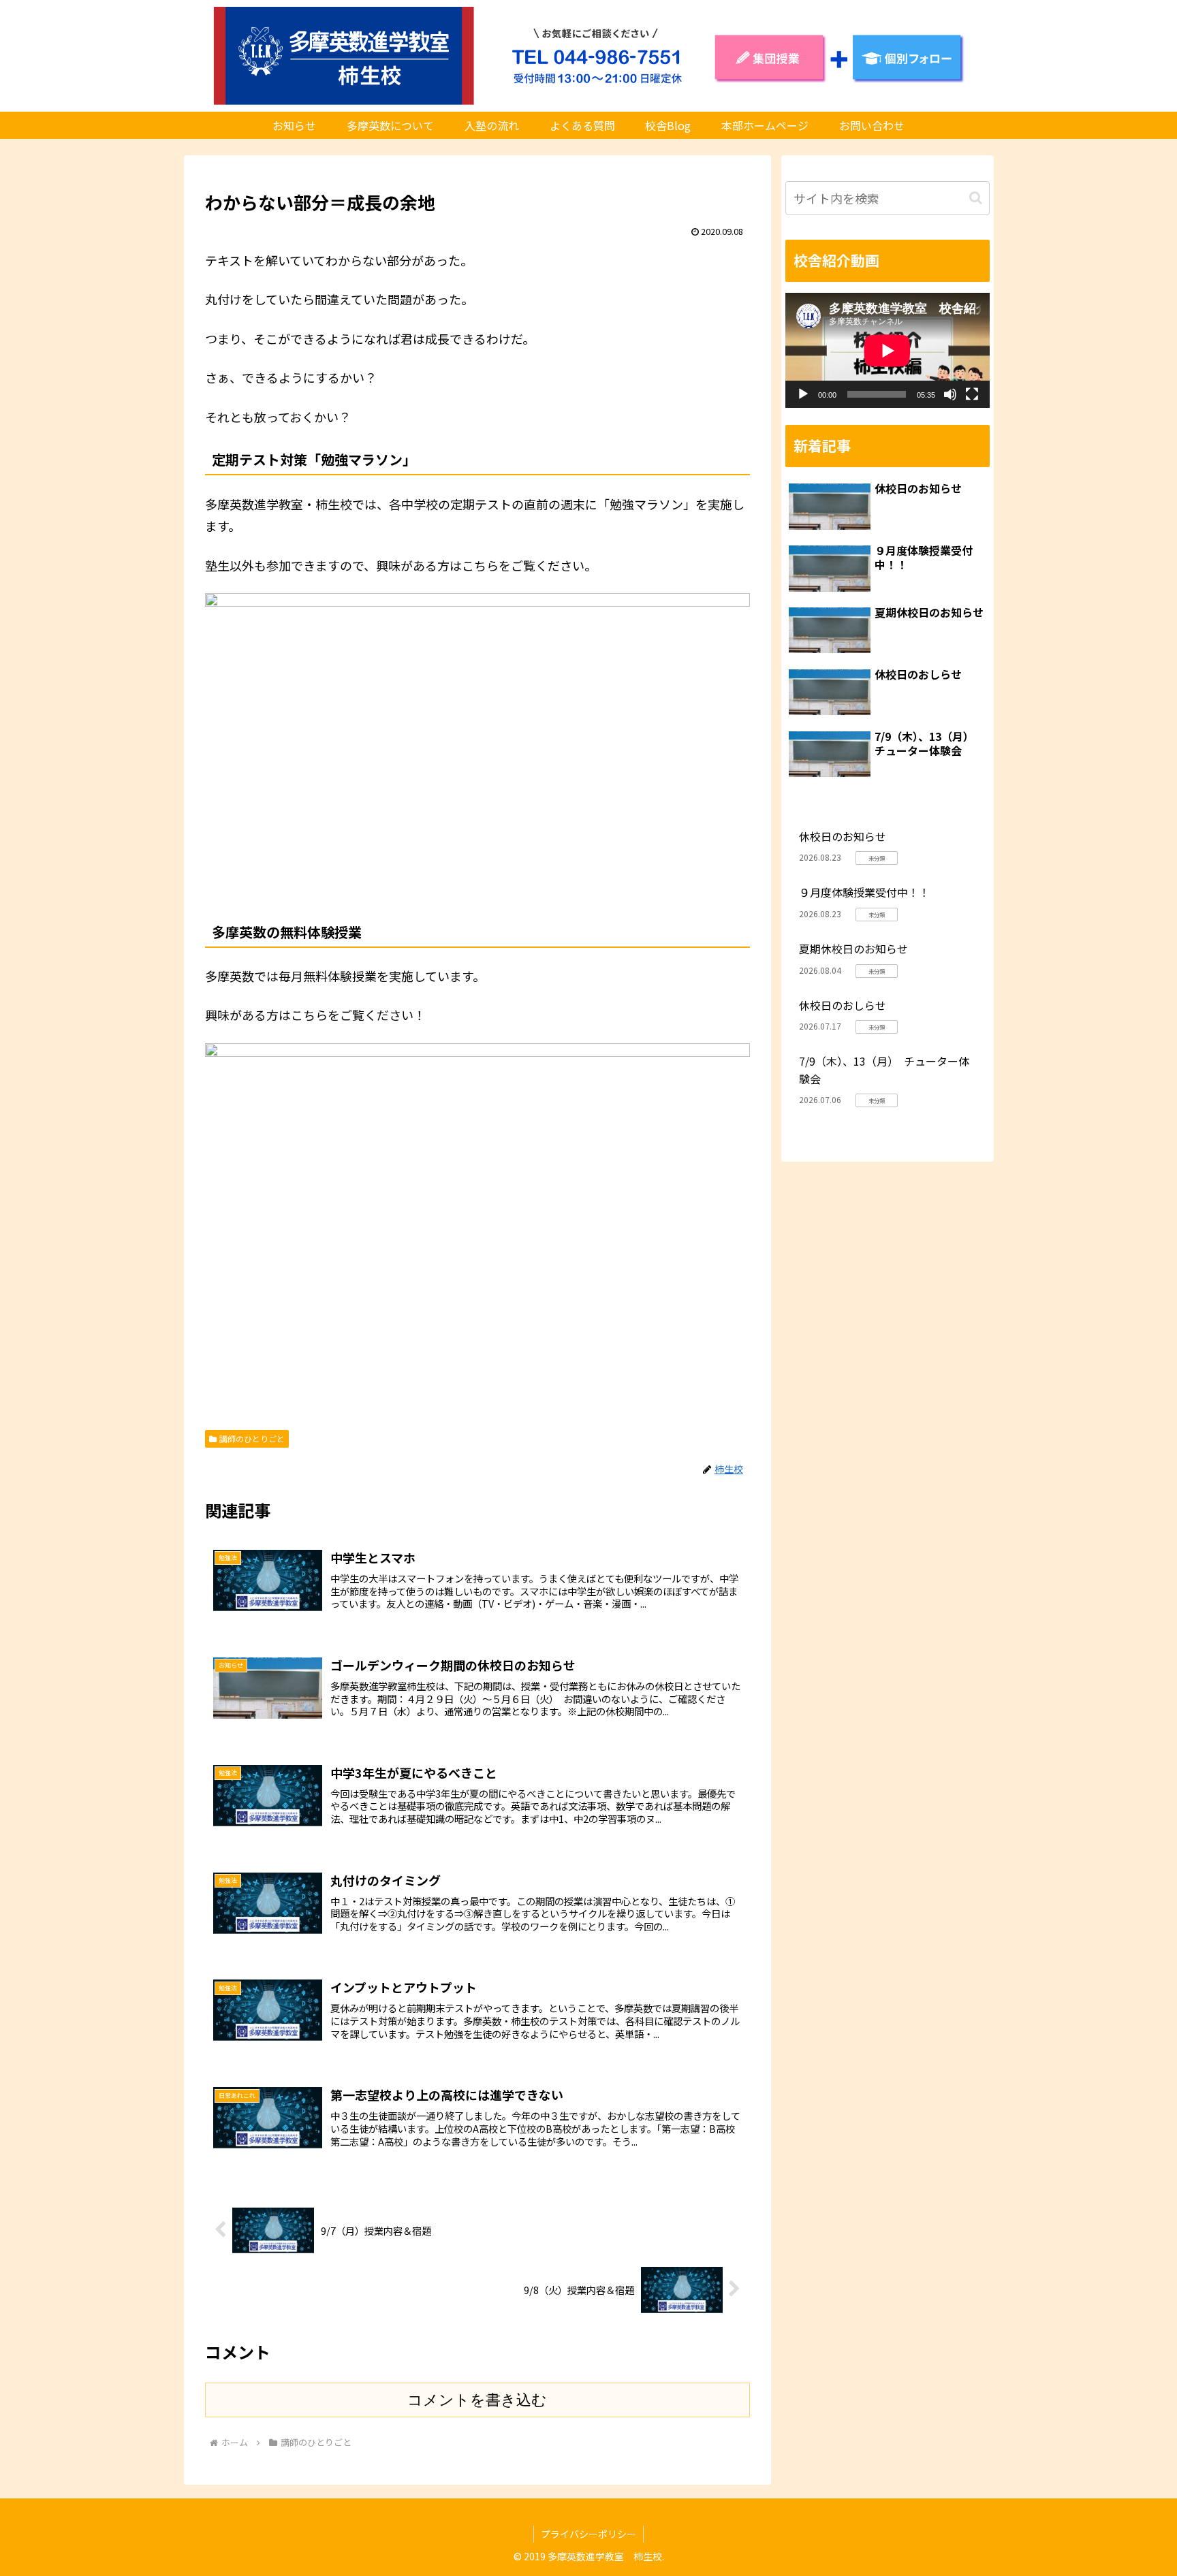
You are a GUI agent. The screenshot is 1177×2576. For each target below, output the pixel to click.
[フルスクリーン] (972, 394)
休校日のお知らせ (843, 836)
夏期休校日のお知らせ (853, 949)
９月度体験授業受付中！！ (864, 892)
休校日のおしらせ (843, 1005)
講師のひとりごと (252, 1438)
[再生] (803, 394)
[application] (888, 350)
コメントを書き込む (477, 2400)
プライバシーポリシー (588, 2534)
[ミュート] (950, 394)
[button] (976, 198)
